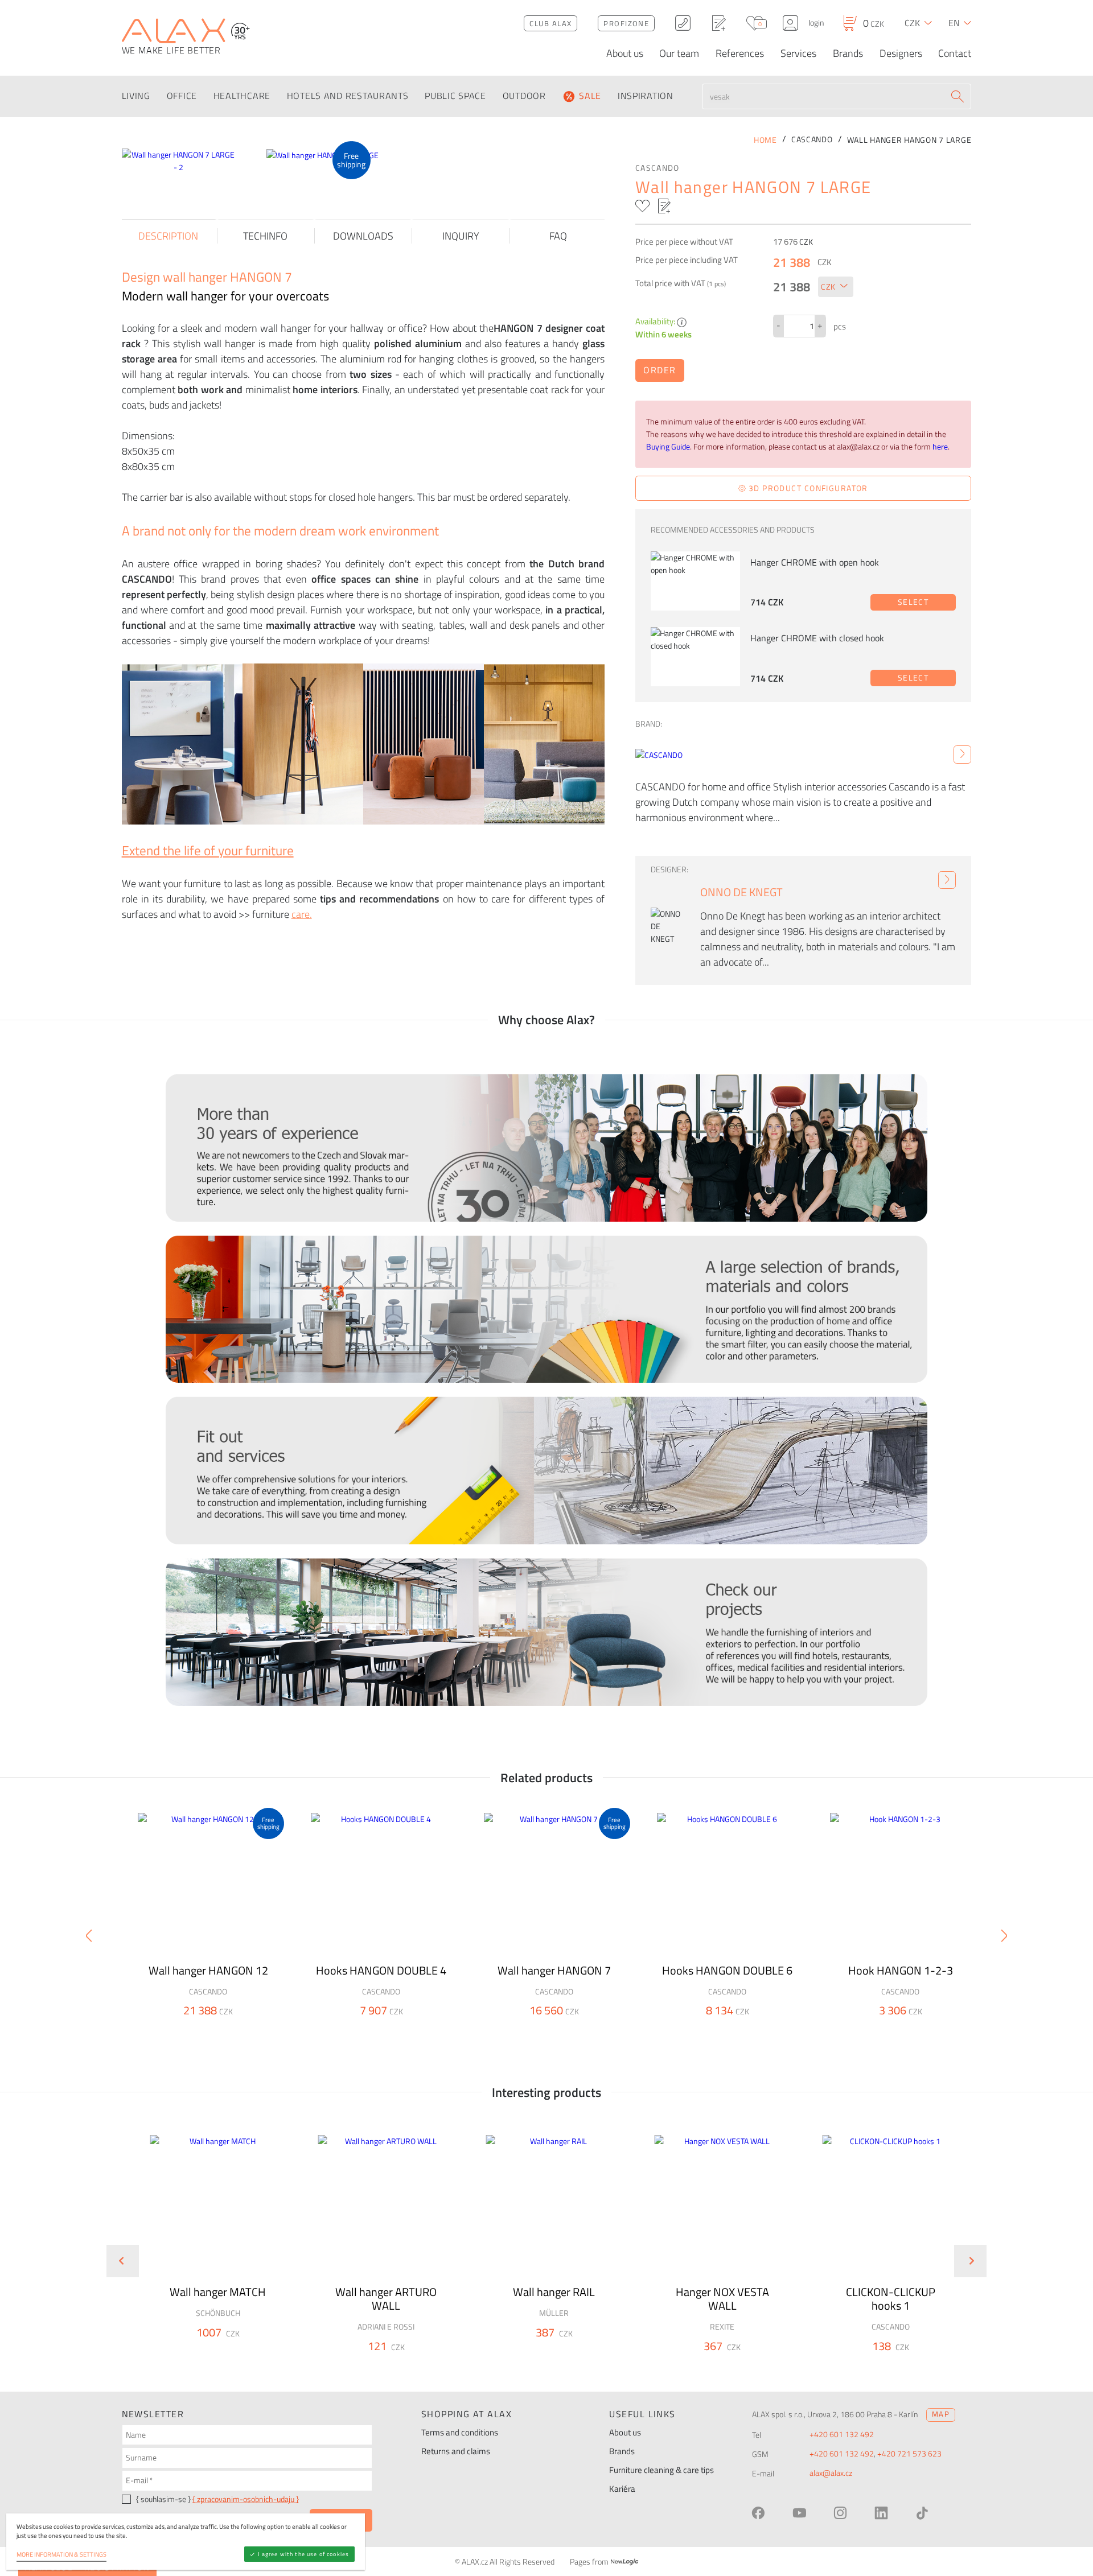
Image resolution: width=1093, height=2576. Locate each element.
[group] (210, 2252)
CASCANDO (658, 168)
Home (765, 140)
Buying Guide (668, 447)
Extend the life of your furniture (208, 850)
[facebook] (758, 2513)
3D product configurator (807, 488)
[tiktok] (922, 2513)
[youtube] (799, 2513)
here (940, 447)
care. (302, 914)
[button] (248, 2353)
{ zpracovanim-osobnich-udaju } (246, 2499)
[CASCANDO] (962, 755)
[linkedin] (881, 2513)
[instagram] (840, 2513)
